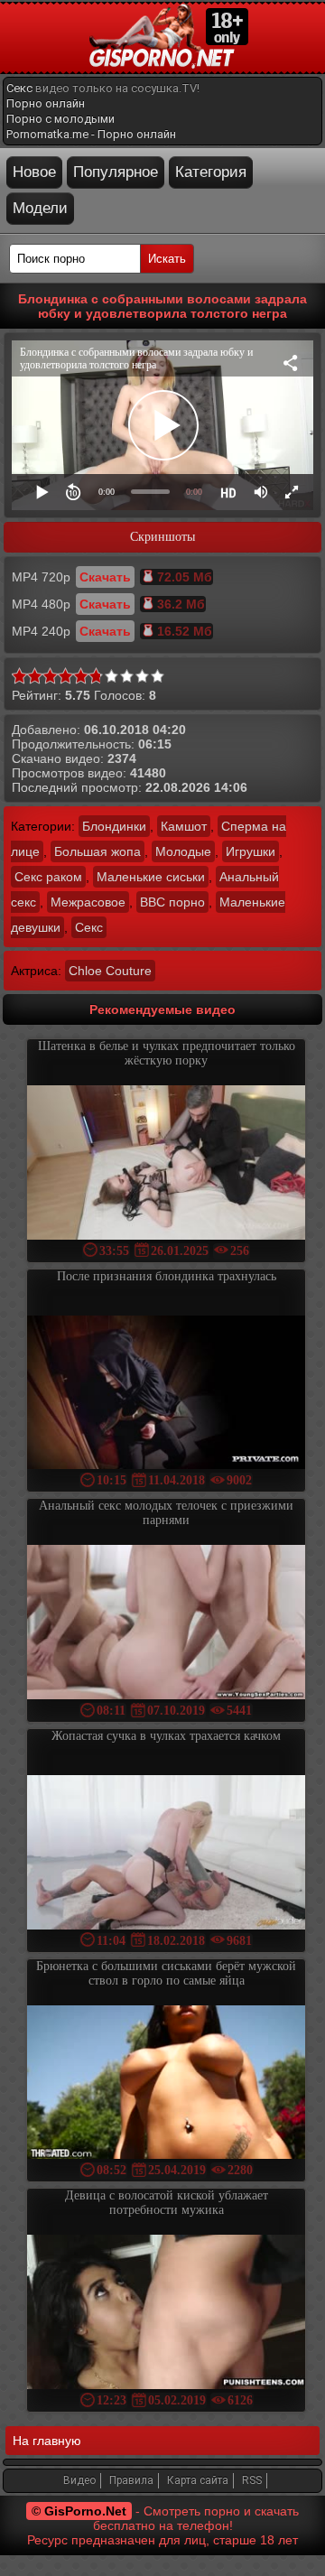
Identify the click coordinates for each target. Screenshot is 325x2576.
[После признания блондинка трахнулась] (166, 1395)
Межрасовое (88, 902)
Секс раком (48, 877)
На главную (47, 2441)
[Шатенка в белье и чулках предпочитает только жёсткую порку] (166, 1164)
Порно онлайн (46, 103)
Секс (19, 88)
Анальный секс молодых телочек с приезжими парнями (166, 1513)
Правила (131, 2480)
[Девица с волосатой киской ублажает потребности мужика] (166, 2314)
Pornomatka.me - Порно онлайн (91, 134)
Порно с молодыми (60, 119)
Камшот (184, 826)
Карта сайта (198, 2480)
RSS (252, 2480)
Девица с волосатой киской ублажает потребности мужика (167, 2203)
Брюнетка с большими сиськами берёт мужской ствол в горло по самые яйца (166, 1973)
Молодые (183, 851)
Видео (79, 2480)
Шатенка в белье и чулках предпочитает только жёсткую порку (167, 1053)
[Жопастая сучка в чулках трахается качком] (166, 1854)
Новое (34, 172)
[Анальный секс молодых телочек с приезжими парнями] (166, 1624)
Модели (40, 208)
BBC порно (172, 902)
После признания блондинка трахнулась (167, 1276)
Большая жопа (97, 851)
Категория (211, 172)
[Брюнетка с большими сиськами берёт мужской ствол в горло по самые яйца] (166, 2084)
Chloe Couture (110, 971)
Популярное (116, 172)
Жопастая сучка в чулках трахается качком (166, 1736)
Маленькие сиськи (151, 877)
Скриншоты (162, 537)
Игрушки (251, 851)
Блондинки (114, 826)
